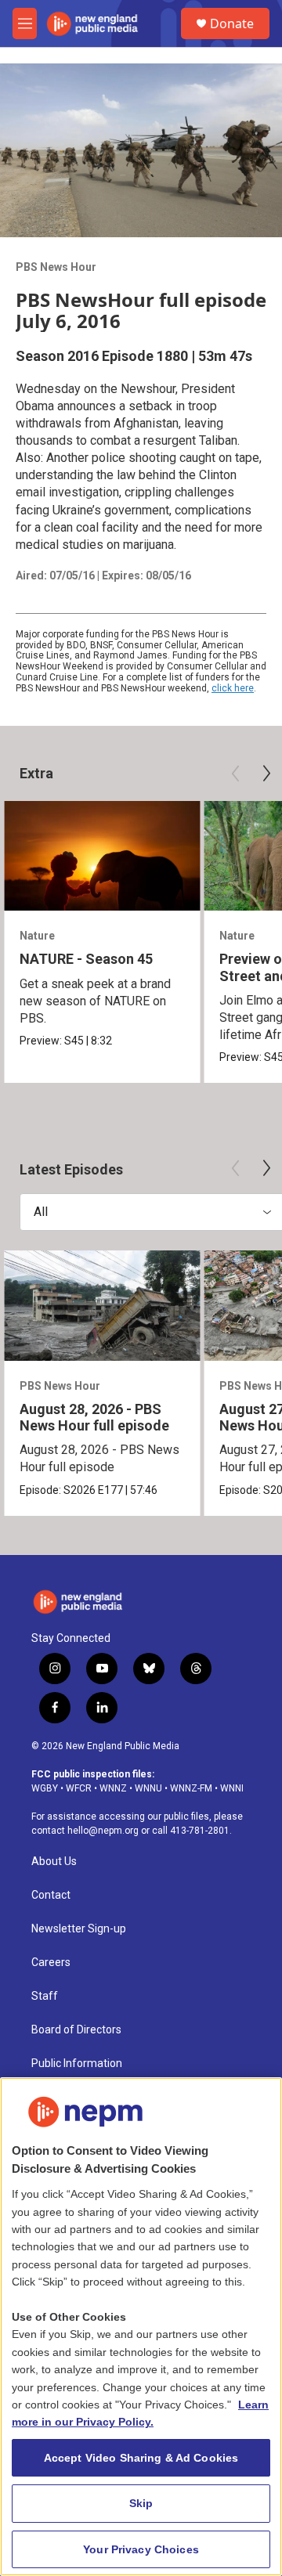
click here (233, 688)
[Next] (266, 774)
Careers (51, 1963)
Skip (141, 2503)
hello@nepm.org (103, 1831)
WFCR (79, 1788)
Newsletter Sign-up (79, 1929)
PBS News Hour (56, 267)
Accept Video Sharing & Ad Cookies (141, 2458)
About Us (54, 1862)
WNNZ (113, 1788)
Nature (37, 936)
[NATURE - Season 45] (102, 856)
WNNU (148, 1788)
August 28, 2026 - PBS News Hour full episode (94, 1417)
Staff (45, 1996)
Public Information (77, 2064)
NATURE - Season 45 (86, 959)
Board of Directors (76, 2030)
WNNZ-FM (191, 1788)
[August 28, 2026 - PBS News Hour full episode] (102, 1306)
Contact (51, 1895)
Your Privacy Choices (141, 2549)
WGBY (45, 1788)
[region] (141, 2327)
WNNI (232, 1788)
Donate (232, 23)
